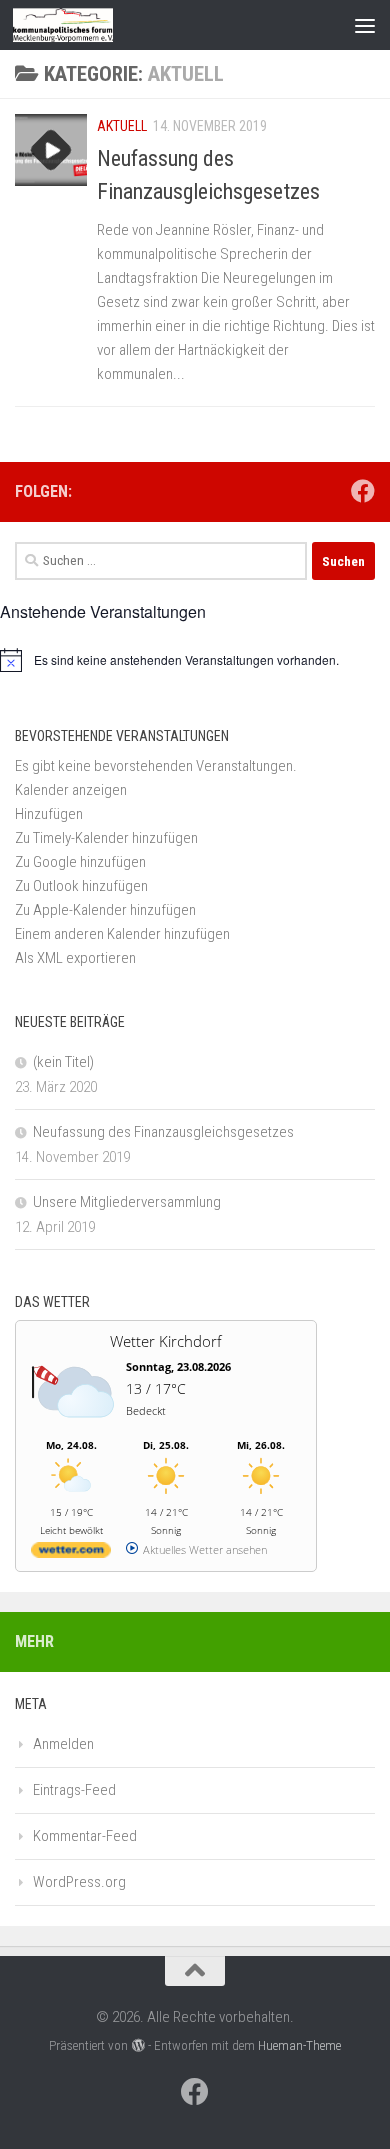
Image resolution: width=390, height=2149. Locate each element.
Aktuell (122, 126)
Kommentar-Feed (85, 1836)
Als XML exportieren (75, 958)
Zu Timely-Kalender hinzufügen (106, 838)
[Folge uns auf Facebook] (363, 491)
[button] (49, 814)
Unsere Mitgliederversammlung (127, 1202)
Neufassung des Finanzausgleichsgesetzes (163, 1132)
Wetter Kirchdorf (166, 1341)
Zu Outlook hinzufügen (81, 886)
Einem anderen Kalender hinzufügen (122, 934)
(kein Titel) (63, 1062)
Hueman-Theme (299, 2045)
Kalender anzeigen (71, 790)
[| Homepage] (80, 25)
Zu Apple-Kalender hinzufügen (105, 910)
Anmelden (63, 1744)
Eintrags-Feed (74, 1790)
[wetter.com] (71, 1553)
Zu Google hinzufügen (80, 862)
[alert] (195, 660)
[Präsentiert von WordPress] (137, 2045)
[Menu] (365, 25)
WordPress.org (79, 1882)
